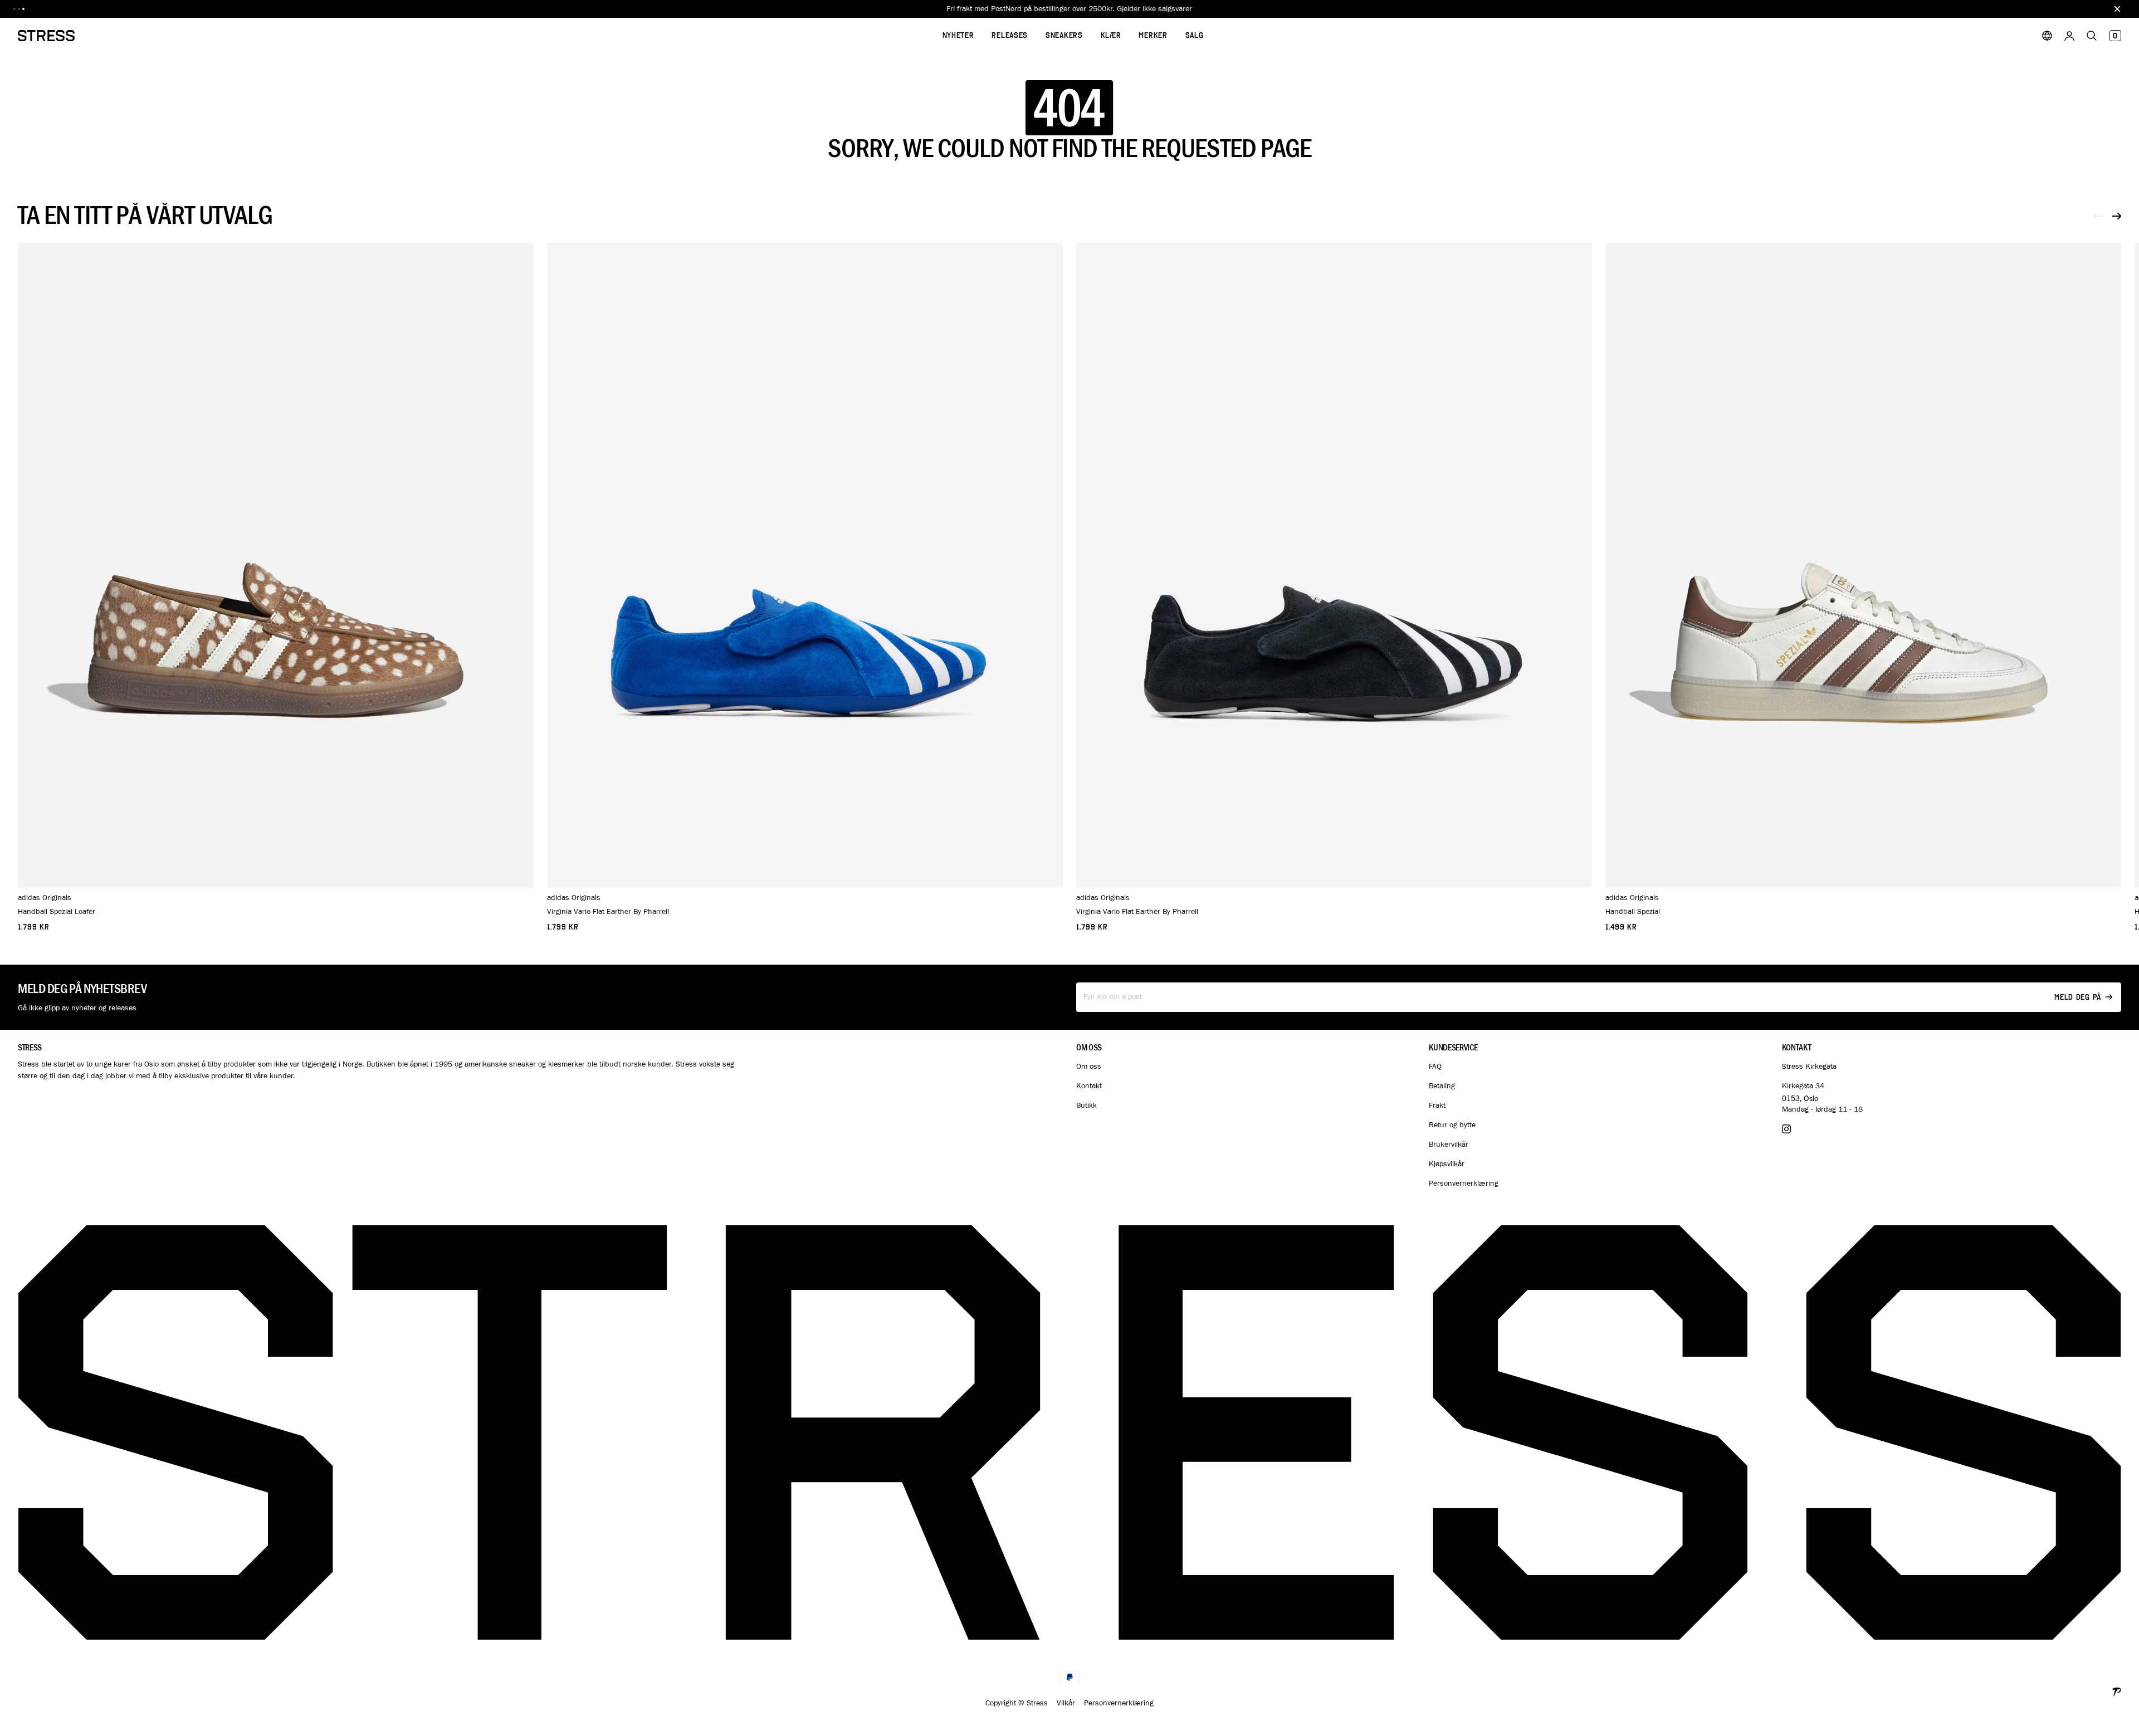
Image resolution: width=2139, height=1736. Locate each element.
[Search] (2092, 36)
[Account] (2069, 36)
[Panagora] (2117, 1691)
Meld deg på (2078, 997)
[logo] (46, 36)
